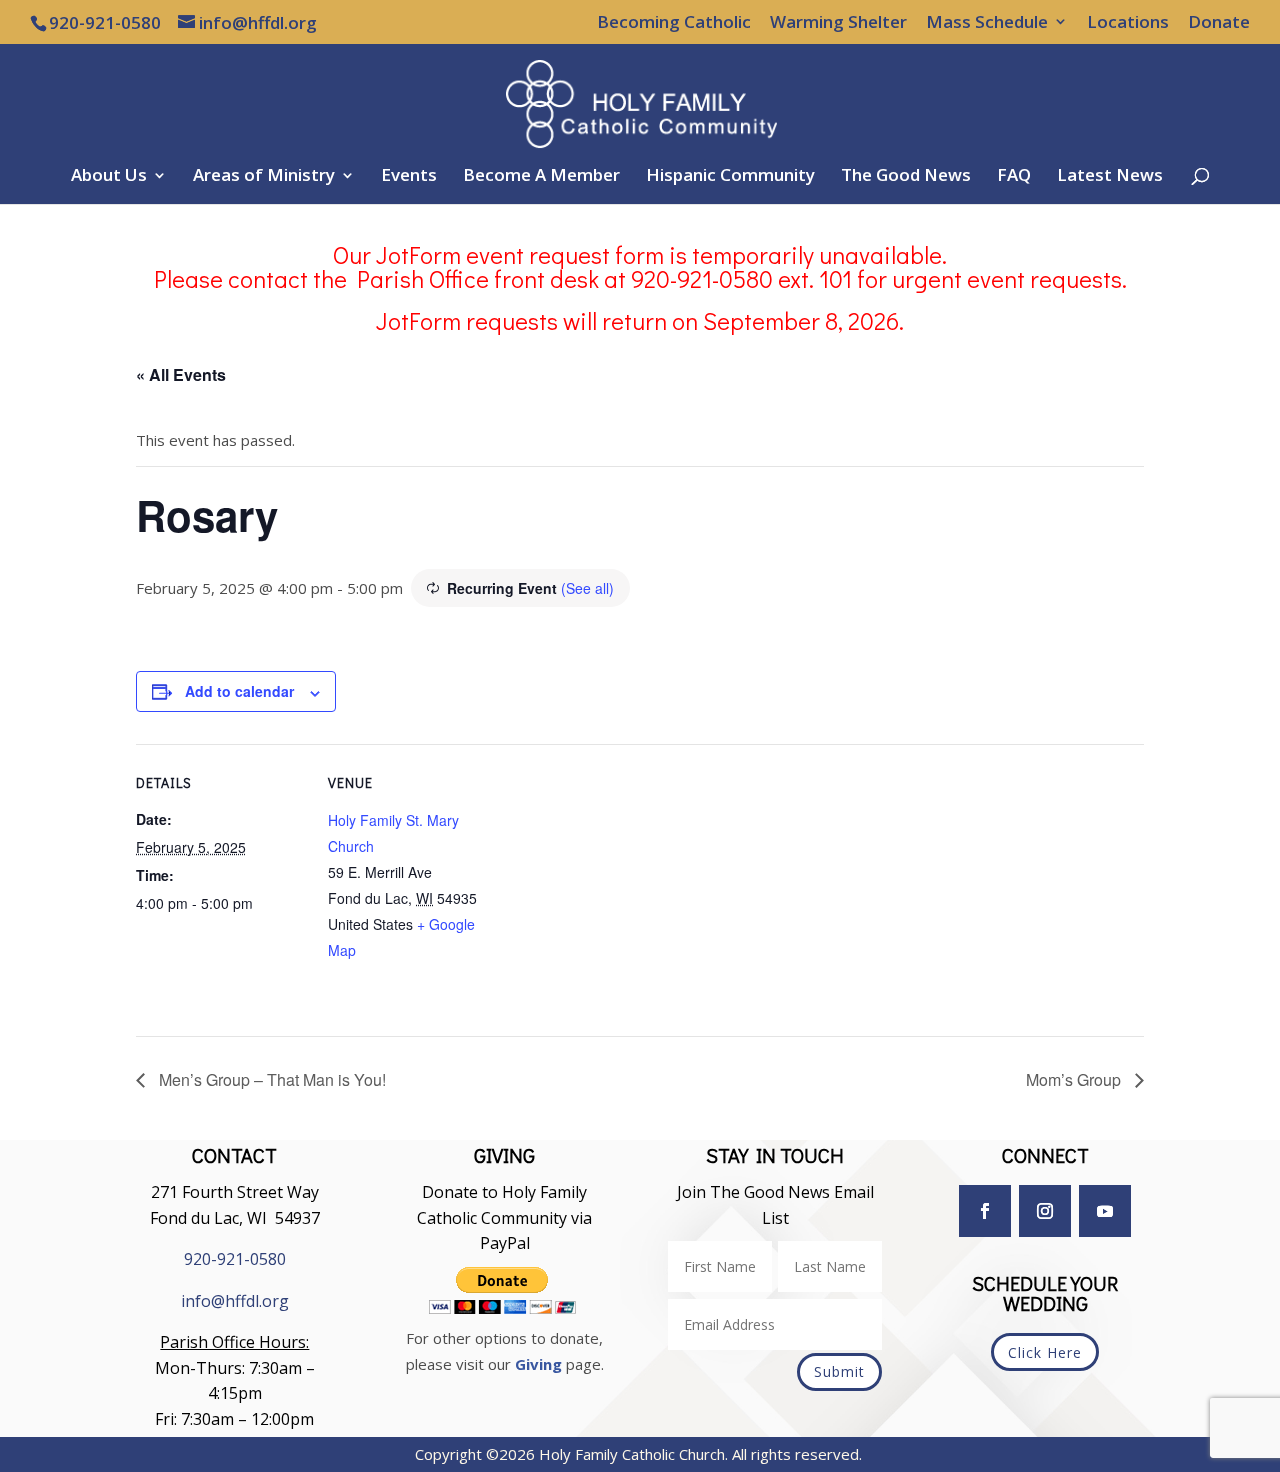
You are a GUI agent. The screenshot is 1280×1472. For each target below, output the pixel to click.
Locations (1128, 23)
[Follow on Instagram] (1045, 1211)
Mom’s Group (1075, 1079)
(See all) (587, 588)
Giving (538, 1364)
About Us (109, 177)
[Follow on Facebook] (985, 1211)
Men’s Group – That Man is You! (270, 1079)
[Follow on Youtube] (1105, 1211)
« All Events (181, 374)
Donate (1219, 23)
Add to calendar (239, 691)
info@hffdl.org (235, 1301)
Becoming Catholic (674, 23)
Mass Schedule (987, 23)
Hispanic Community (730, 177)
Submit (839, 1371)
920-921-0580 (235, 1259)
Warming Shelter (838, 23)
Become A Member (541, 177)
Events (409, 177)
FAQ (1014, 177)
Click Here (1045, 1352)
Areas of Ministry (264, 177)
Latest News (1110, 177)
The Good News (906, 177)
